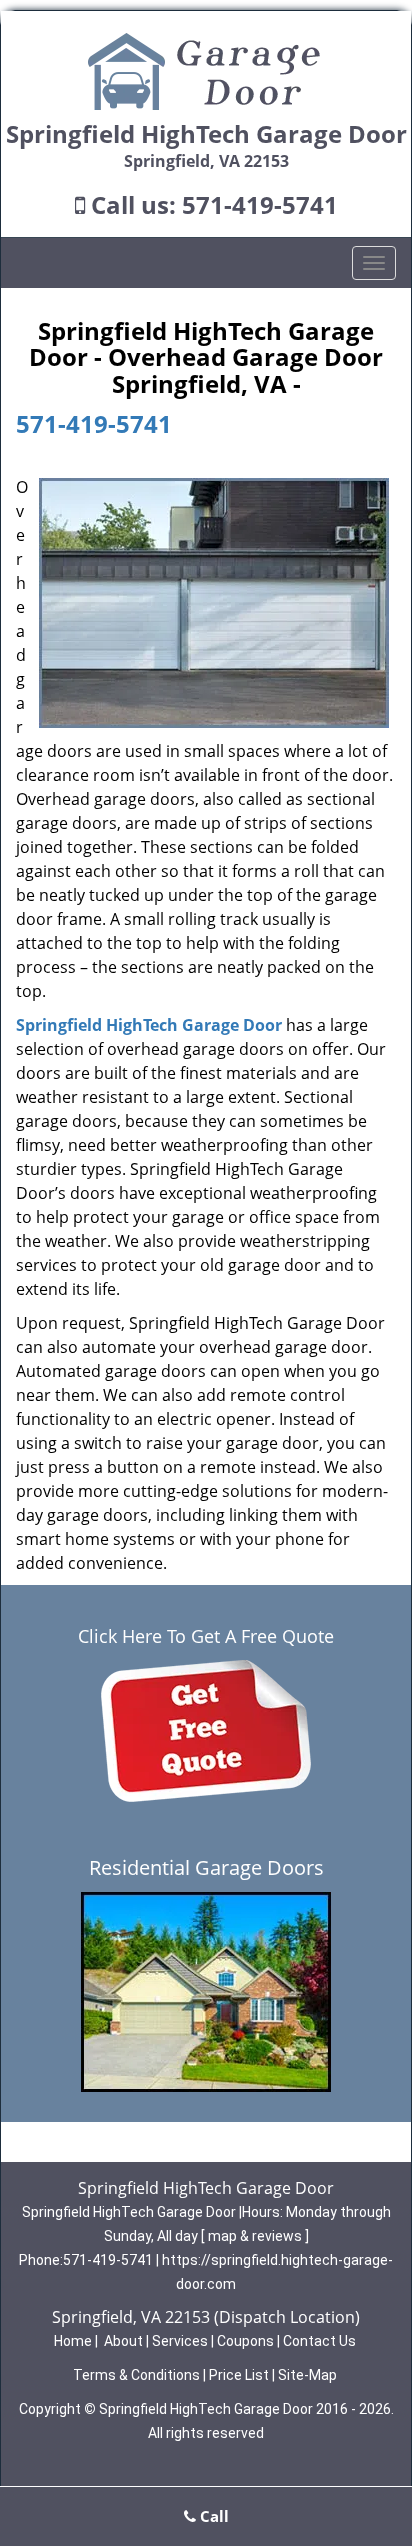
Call (212, 2516)
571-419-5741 (260, 204)
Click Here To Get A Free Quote (206, 1636)
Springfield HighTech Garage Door (149, 1025)
